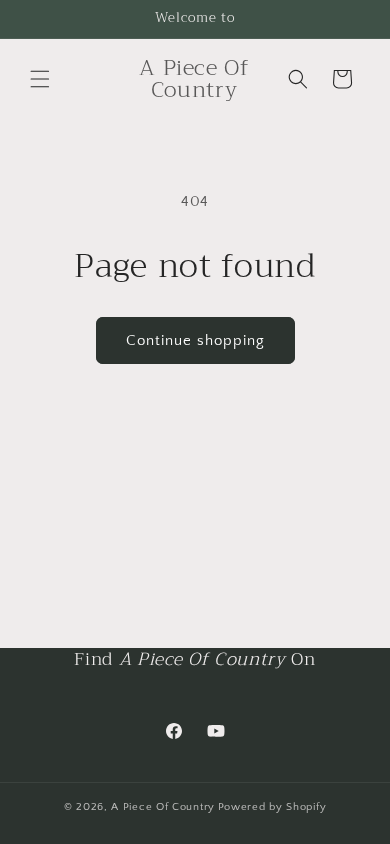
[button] (40, 79)
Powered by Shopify (272, 807)
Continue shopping (195, 340)
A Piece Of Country (163, 807)
